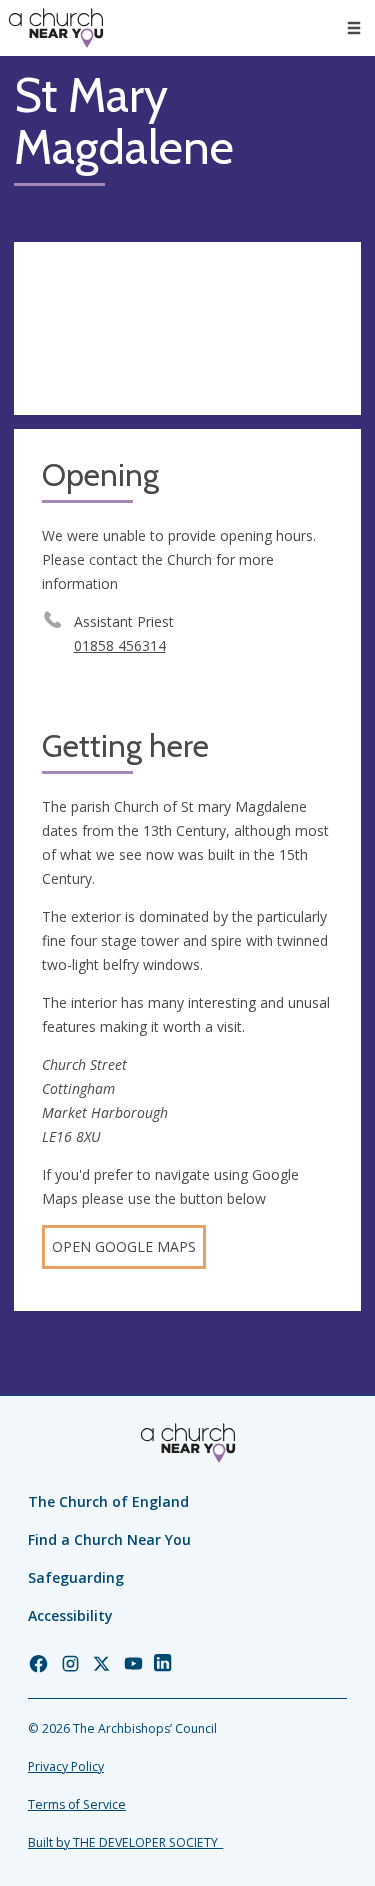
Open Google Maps (124, 1246)
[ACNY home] (56, 28)
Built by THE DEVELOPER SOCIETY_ (125, 1842)
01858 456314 (120, 645)
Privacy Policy (66, 1766)
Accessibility (70, 1615)
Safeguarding (76, 1577)
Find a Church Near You (109, 1539)
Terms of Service (77, 1804)
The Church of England (108, 1501)
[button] (354, 28)
